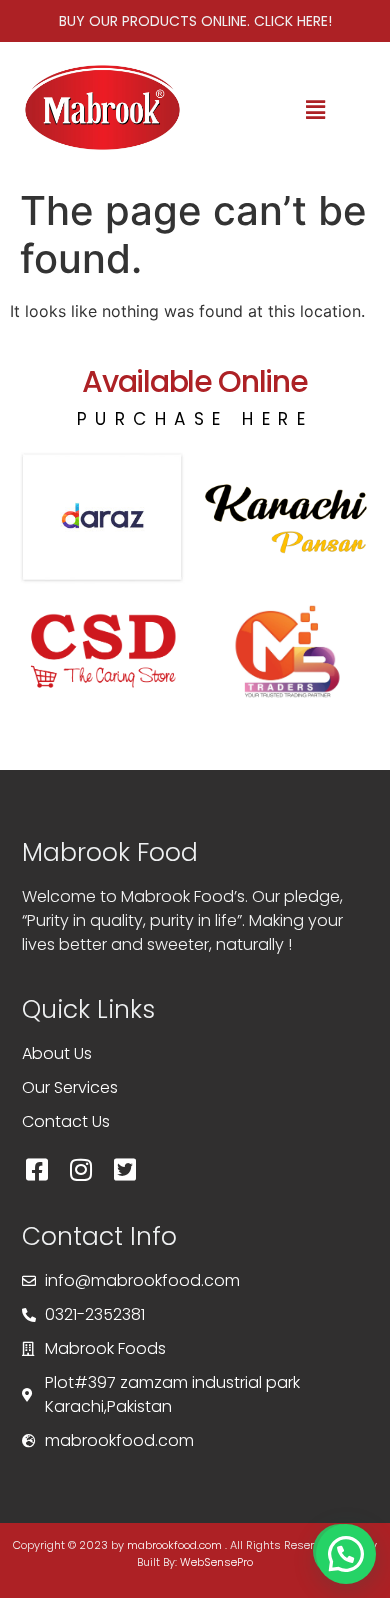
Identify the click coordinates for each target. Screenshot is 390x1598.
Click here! (293, 21)
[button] (316, 110)
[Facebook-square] (37, 1169)
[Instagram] (81, 1169)
